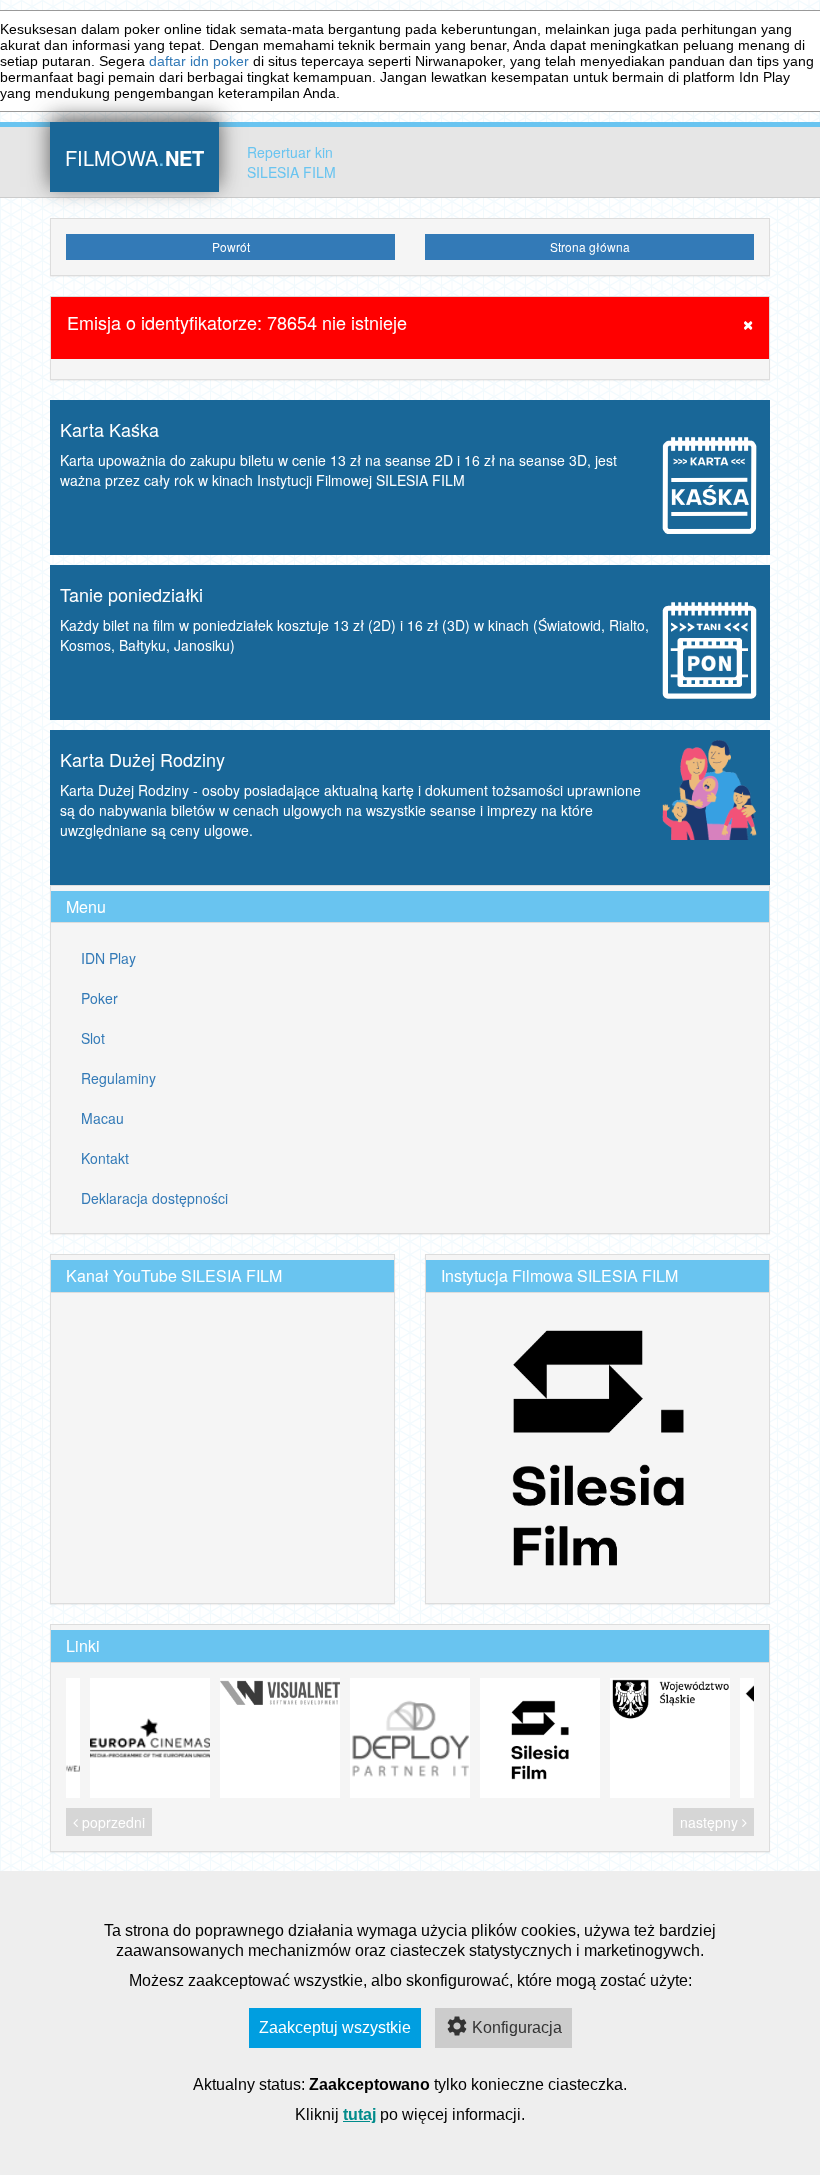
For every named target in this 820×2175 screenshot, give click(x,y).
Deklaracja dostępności (154, 1198)
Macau (102, 1118)
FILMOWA (134, 155)
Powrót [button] (231, 246)
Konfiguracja (517, 2027)
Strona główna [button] (590, 246)
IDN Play (108, 958)
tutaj (359, 2114)
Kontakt (105, 1158)
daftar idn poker (199, 61)
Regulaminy (118, 1078)
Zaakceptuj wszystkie (335, 2027)
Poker (99, 998)
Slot (93, 1038)
